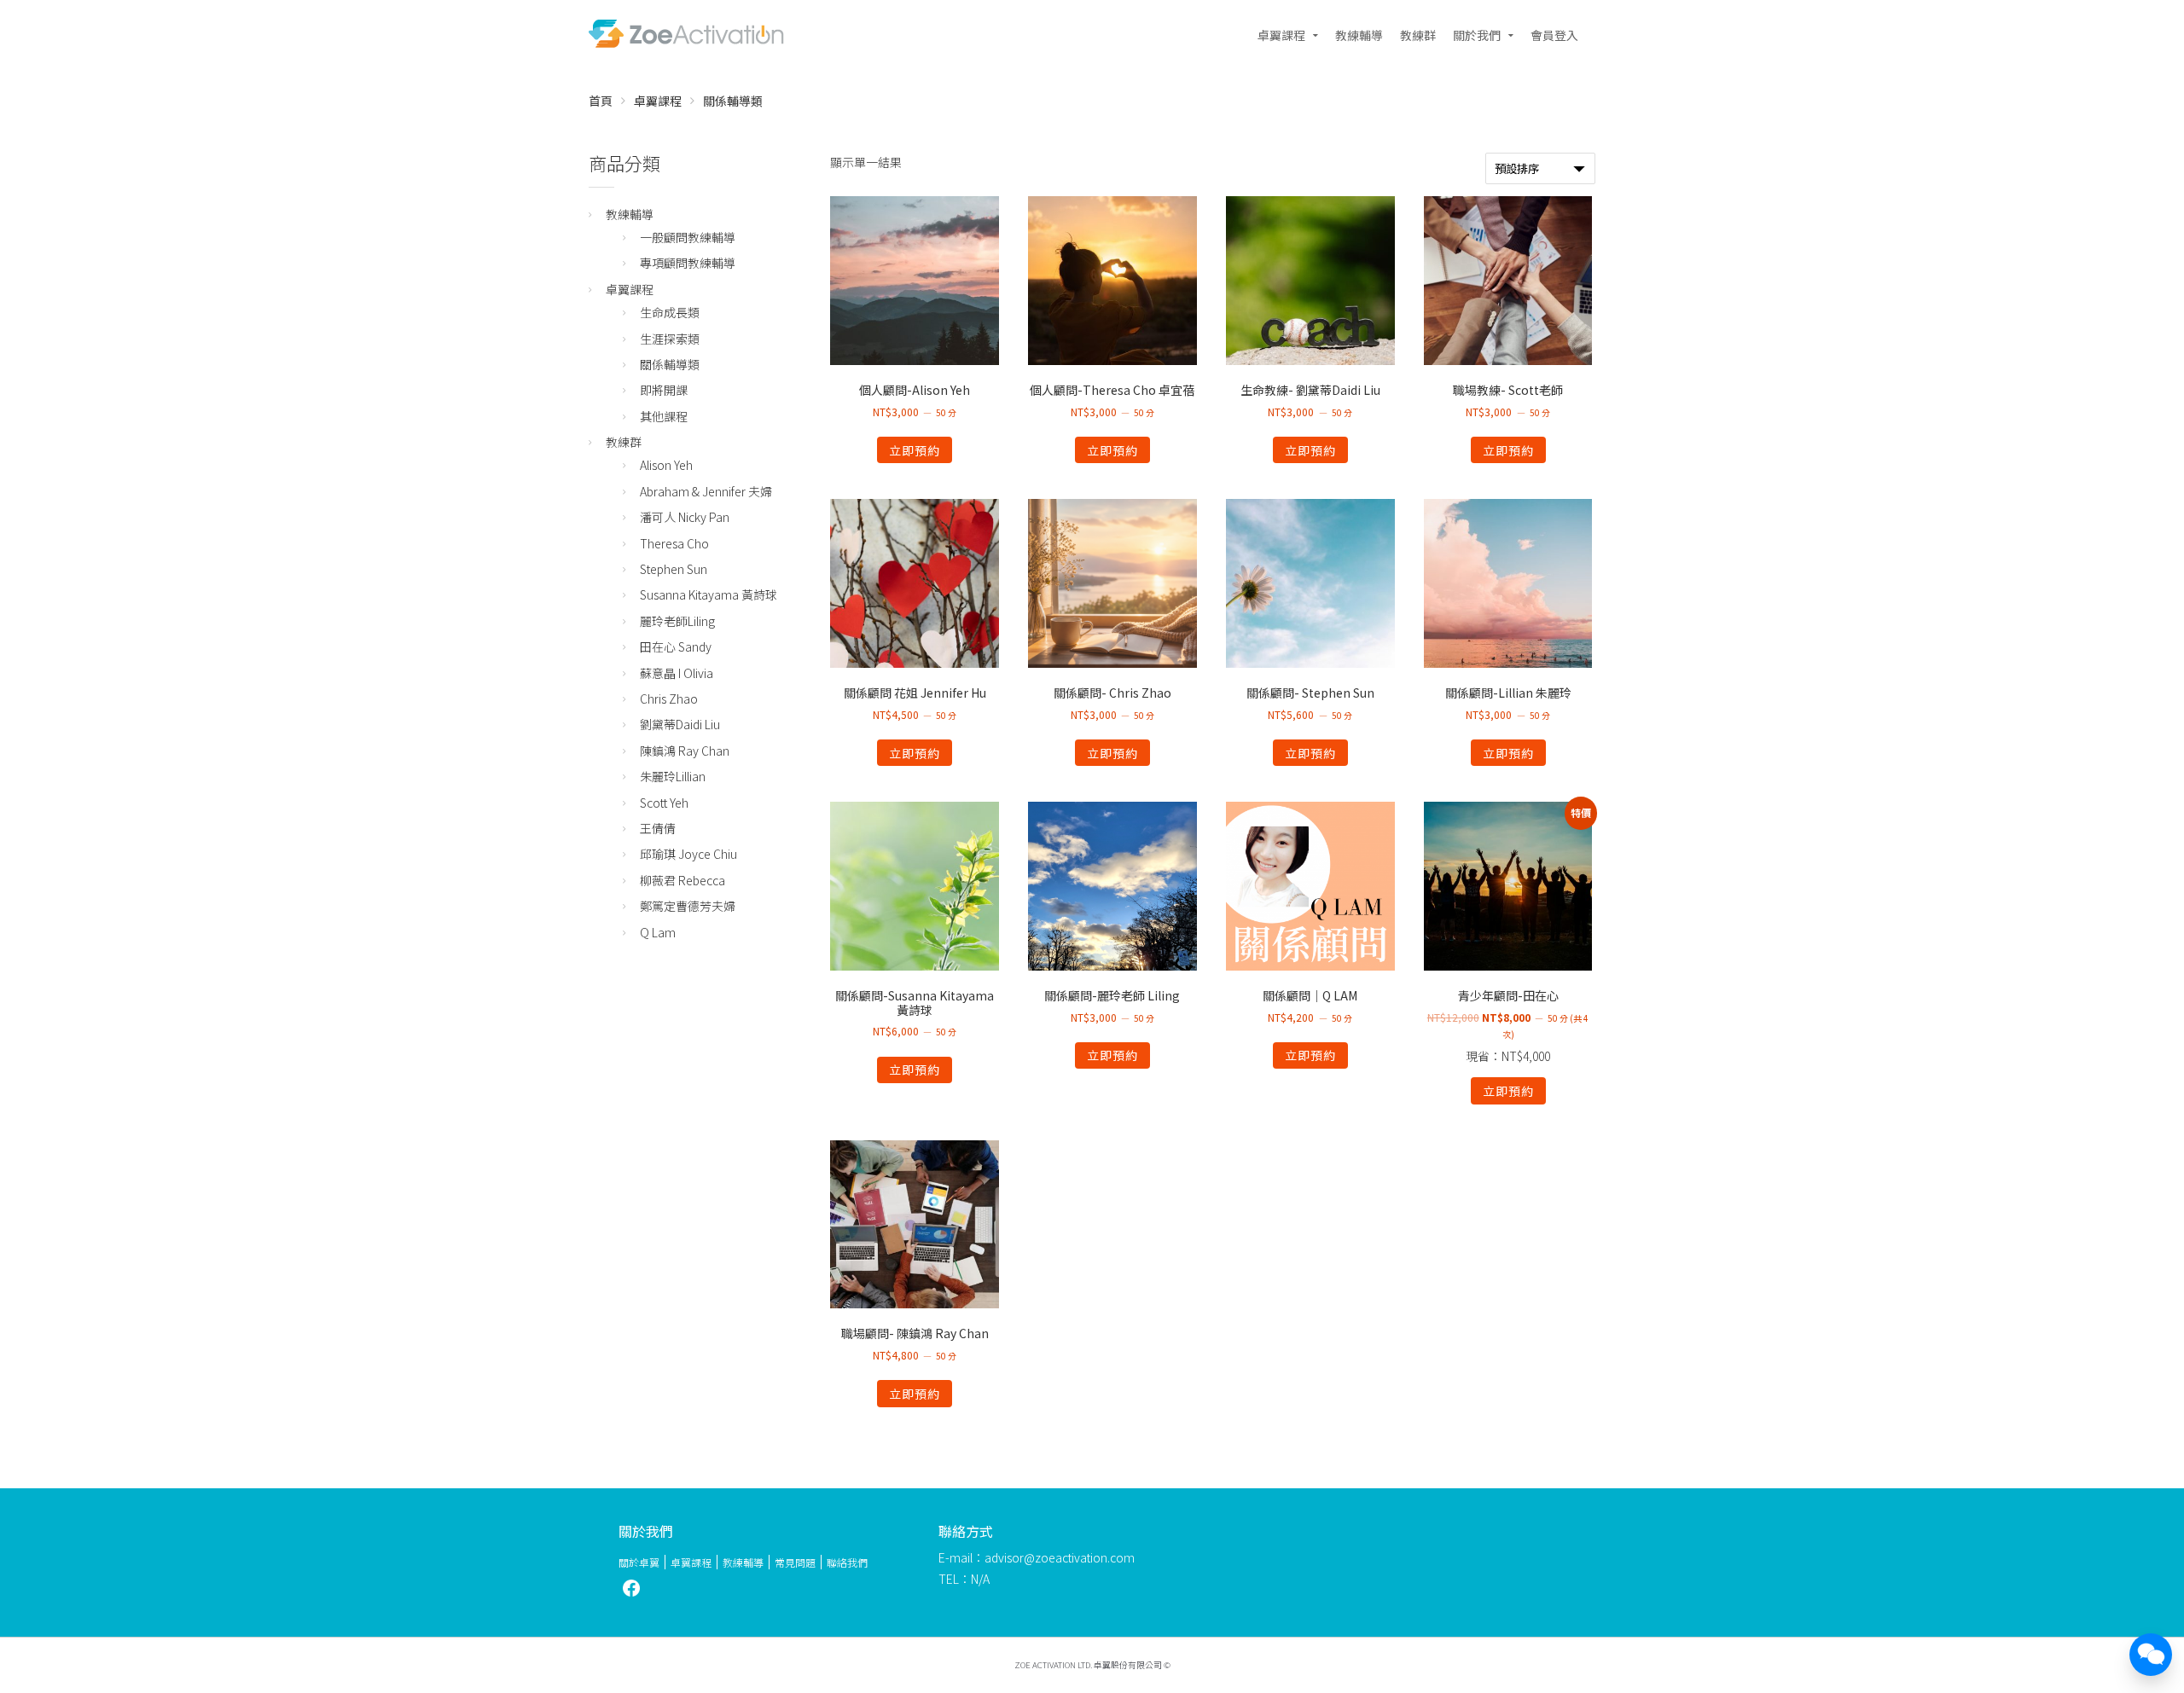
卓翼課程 (1281, 35)
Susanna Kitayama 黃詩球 (709, 594)
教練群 (1418, 35)
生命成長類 (670, 312)
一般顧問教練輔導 (688, 237)
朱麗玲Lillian (673, 776)
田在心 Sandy (676, 646)
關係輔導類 (670, 364)
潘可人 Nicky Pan (685, 517)
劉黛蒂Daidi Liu (680, 724)
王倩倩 (658, 828)
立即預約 (915, 450)
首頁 (601, 101)
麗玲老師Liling (677, 621)
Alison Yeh (666, 465)
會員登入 (1554, 35)
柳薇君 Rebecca (682, 880)
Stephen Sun (674, 569)
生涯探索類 (670, 339)
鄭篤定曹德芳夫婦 (688, 906)
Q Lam (658, 932)
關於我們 (1477, 35)
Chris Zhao (669, 699)
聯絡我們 (847, 1562)
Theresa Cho (674, 543)
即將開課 (664, 390)
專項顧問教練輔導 (688, 263)
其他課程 (664, 416)
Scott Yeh (664, 803)
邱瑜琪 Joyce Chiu (688, 854)
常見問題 (795, 1562)
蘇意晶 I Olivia (677, 673)
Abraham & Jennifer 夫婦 (706, 491)
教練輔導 (1359, 35)
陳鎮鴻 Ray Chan (685, 751)
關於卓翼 (639, 1562)
